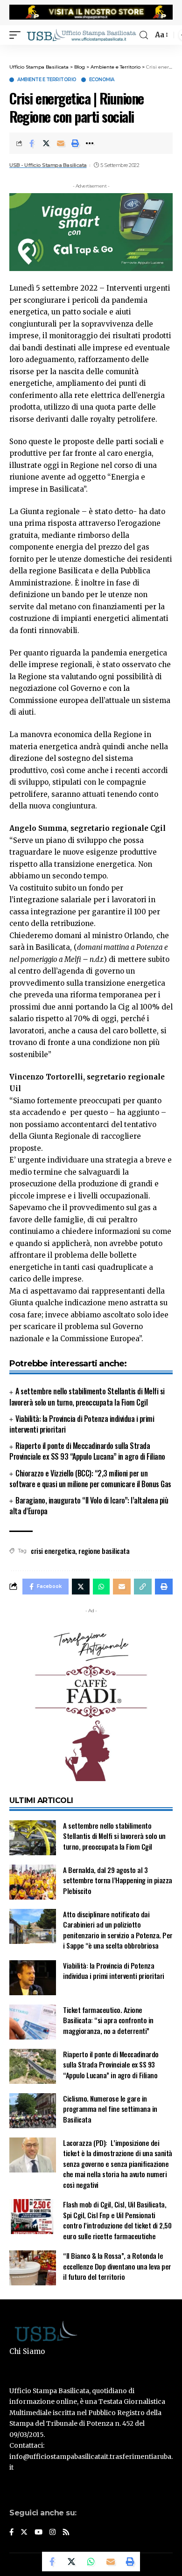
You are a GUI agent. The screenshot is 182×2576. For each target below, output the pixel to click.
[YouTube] (38, 2533)
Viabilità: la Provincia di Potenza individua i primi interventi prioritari (82, 1424)
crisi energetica (53, 1551)
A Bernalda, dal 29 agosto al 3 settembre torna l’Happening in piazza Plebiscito (118, 1880)
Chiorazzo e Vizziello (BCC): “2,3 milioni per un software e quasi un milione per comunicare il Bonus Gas (90, 1479)
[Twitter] (24, 2533)
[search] (144, 35)
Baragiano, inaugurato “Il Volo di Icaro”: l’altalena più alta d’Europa (89, 1506)
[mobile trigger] (17, 35)
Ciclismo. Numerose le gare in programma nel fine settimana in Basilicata (110, 2109)
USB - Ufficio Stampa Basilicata (48, 165)
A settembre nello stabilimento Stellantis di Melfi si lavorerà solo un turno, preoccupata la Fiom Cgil (87, 1396)
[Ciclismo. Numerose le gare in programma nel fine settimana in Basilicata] (33, 2111)
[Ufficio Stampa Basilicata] (81, 35)
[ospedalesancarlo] (91, 51)
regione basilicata (104, 1551)
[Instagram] (52, 2533)
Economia (102, 80)
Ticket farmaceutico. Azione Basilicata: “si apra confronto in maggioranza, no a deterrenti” (108, 2020)
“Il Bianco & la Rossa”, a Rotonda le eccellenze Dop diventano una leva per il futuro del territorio (117, 2266)
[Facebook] (11, 2533)
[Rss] (66, 2533)
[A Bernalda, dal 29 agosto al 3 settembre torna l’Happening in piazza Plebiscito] (33, 1882)
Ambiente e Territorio (47, 80)
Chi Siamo (27, 2351)
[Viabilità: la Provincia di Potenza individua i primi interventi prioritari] (33, 1978)
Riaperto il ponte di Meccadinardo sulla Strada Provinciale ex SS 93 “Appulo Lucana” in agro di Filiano (87, 1451)
